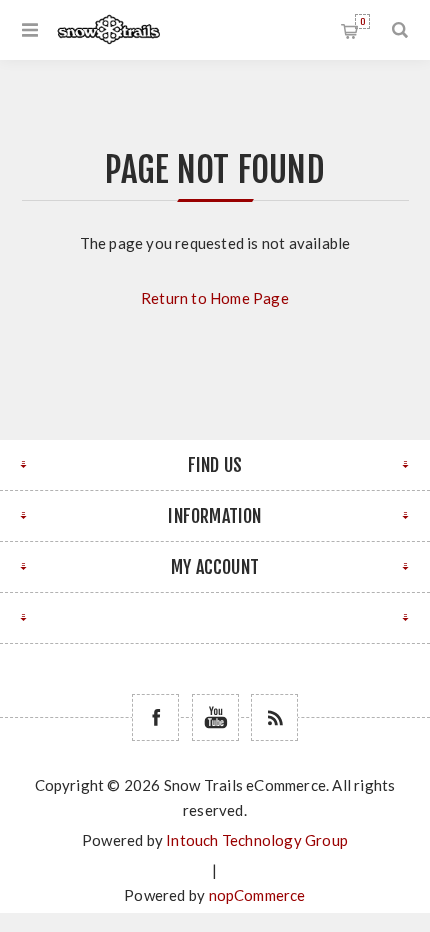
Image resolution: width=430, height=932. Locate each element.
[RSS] (274, 717)
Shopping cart (362, 21)
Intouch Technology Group (257, 840)
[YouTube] (215, 717)
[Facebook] (155, 717)
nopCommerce (257, 895)
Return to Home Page (215, 298)
